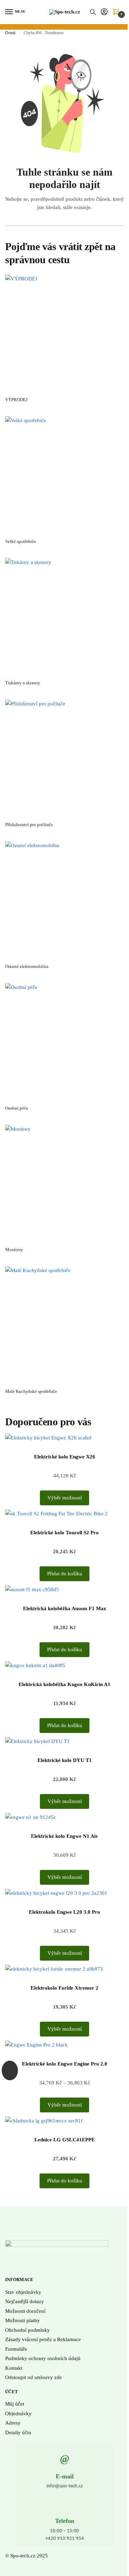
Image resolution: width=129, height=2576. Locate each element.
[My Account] (104, 12)
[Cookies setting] (10, 2070)
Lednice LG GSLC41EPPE (65, 2140)
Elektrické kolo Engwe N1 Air (64, 1836)
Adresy (13, 2423)
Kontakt (14, 2368)
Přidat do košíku (65, 1574)
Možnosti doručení (25, 2311)
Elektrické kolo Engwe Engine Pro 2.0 (65, 2064)
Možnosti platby (23, 2320)
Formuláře (16, 2349)
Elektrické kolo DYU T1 (65, 1760)
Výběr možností (65, 1498)
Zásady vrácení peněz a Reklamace (43, 2339)
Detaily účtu (18, 2433)
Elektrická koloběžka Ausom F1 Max (65, 1608)
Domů (10, 33)
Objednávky (18, 2414)
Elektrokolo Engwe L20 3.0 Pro (64, 1912)
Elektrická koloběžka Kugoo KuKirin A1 (64, 1684)
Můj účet (15, 2404)
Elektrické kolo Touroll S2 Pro (64, 1533)
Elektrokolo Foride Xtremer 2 (64, 1988)
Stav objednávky (23, 2292)
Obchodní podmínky (28, 2330)
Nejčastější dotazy (25, 2301)
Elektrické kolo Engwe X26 (65, 1457)
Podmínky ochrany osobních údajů (43, 2358)
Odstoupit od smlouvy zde (34, 2377)
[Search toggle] (93, 12)
